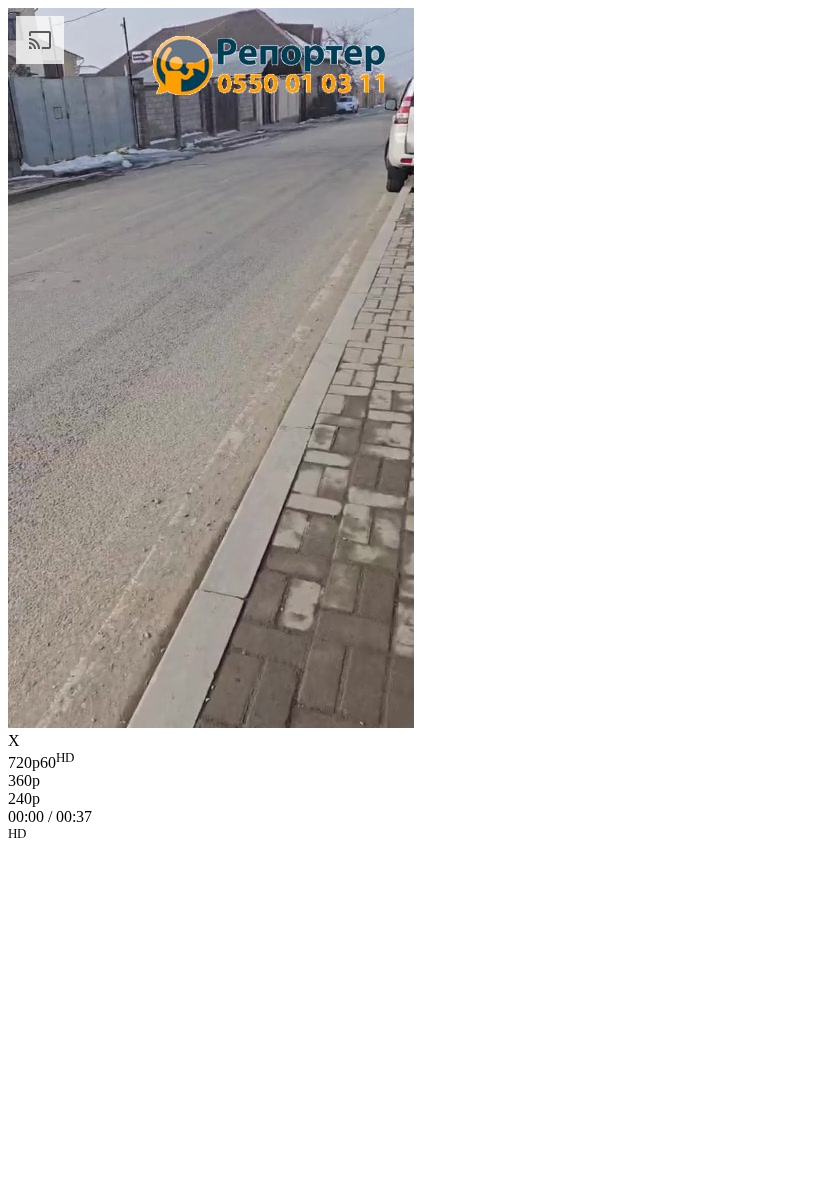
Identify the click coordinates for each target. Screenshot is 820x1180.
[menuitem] (410, 761)
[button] (410, 837)
